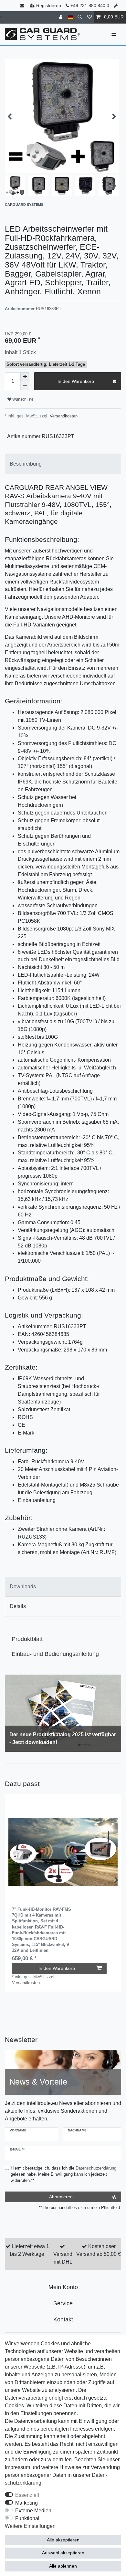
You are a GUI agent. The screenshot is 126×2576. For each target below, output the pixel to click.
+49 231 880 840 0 (89, 5)
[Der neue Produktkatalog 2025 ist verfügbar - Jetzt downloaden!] (63, 1713)
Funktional (27, 2518)
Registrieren (49, 5)
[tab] (63, 464)
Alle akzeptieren (63, 2540)
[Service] (116, 6)
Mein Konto (63, 2287)
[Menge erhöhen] (25, 377)
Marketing (26, 2503)
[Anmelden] (61, 17)
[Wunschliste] (89, 17)
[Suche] (80, 17)
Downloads (23, 1587)
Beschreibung (26, 464)
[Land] (70, 17)
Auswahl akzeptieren (63, 2553)
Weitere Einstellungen (30, 2526)
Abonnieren (61, 2197)
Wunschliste (22, 399)
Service (63, 2303)
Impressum (17, 2467)
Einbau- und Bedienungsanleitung (55, 1654)
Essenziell (27, 2495)
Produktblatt (27, 1639)
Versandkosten (63, 416)
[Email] (23, 6)
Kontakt (63, 2319)
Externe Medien (33, 2511)
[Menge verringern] (25, 386)
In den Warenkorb (76, 381)
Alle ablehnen (63, 2566)
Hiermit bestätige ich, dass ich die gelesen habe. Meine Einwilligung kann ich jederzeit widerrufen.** (63, 2174)
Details (18, 1606)
